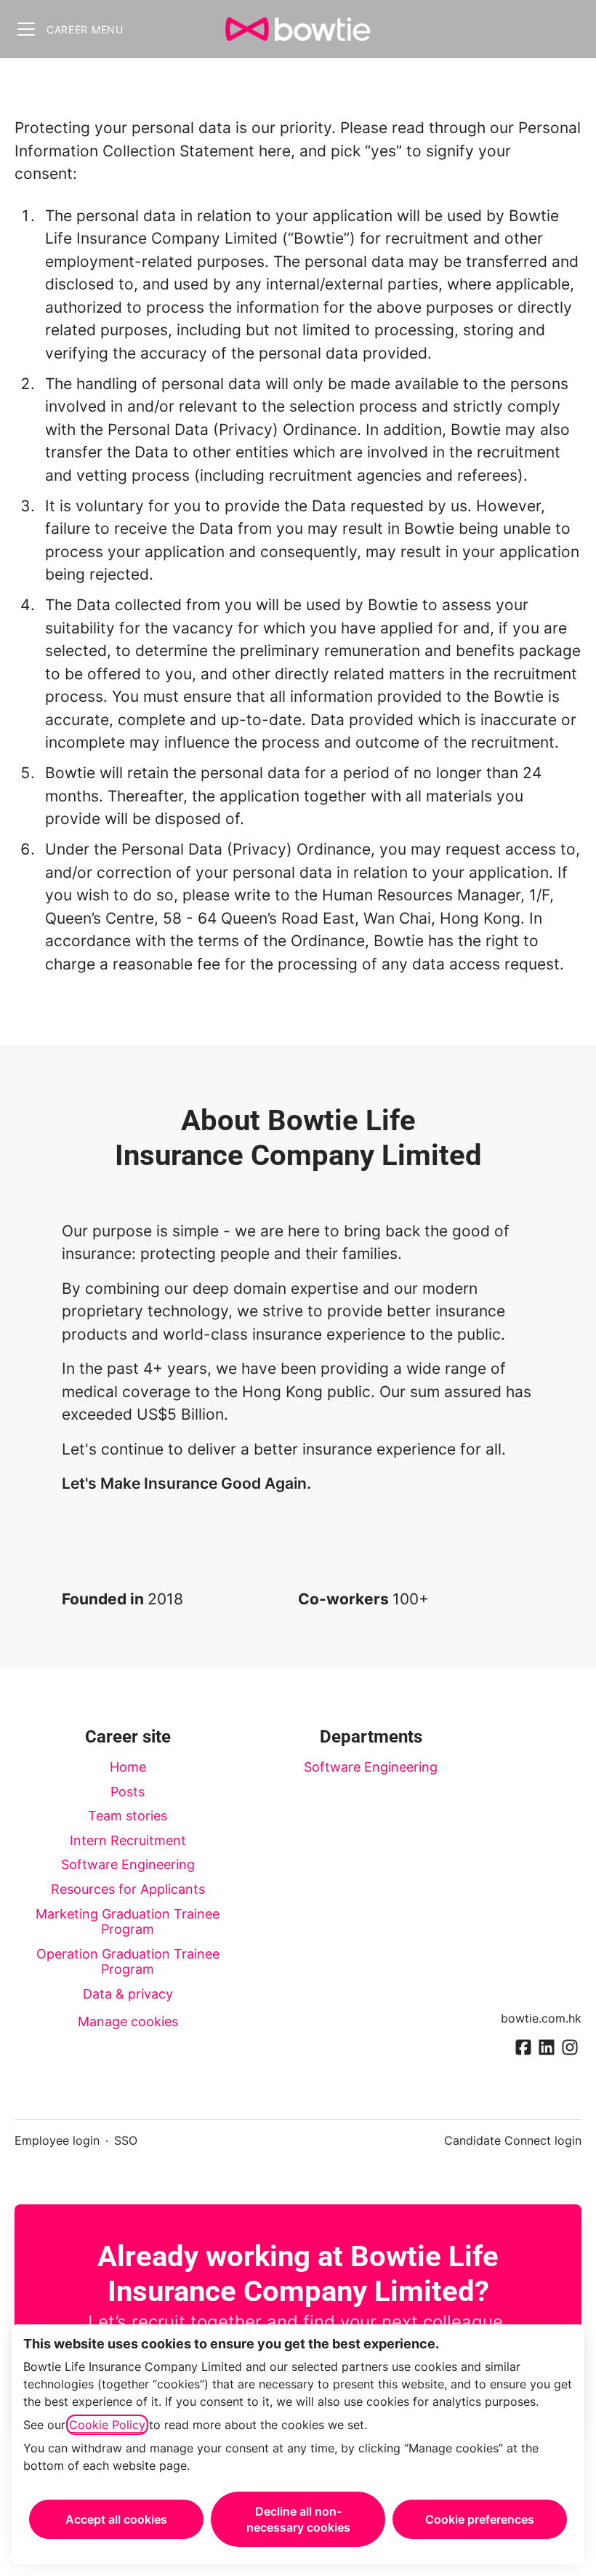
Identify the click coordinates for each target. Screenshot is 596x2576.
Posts (128, 1792)
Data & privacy (128, 1994)
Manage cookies (128, 2021)
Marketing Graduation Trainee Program (128, 1922)
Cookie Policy (107, 2425)
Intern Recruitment (128, 1840)
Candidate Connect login (513, 2140)
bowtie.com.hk (541, 2018)
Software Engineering (128, 1864)
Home (128, 1767)
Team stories (128, 1816)
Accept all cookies (116, 2519)
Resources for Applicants (128, 1889)
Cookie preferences (480, 2519)
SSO (126, 2140)
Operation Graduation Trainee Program (128, 1962)
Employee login (57, 2140)
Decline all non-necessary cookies (298, 2519)
